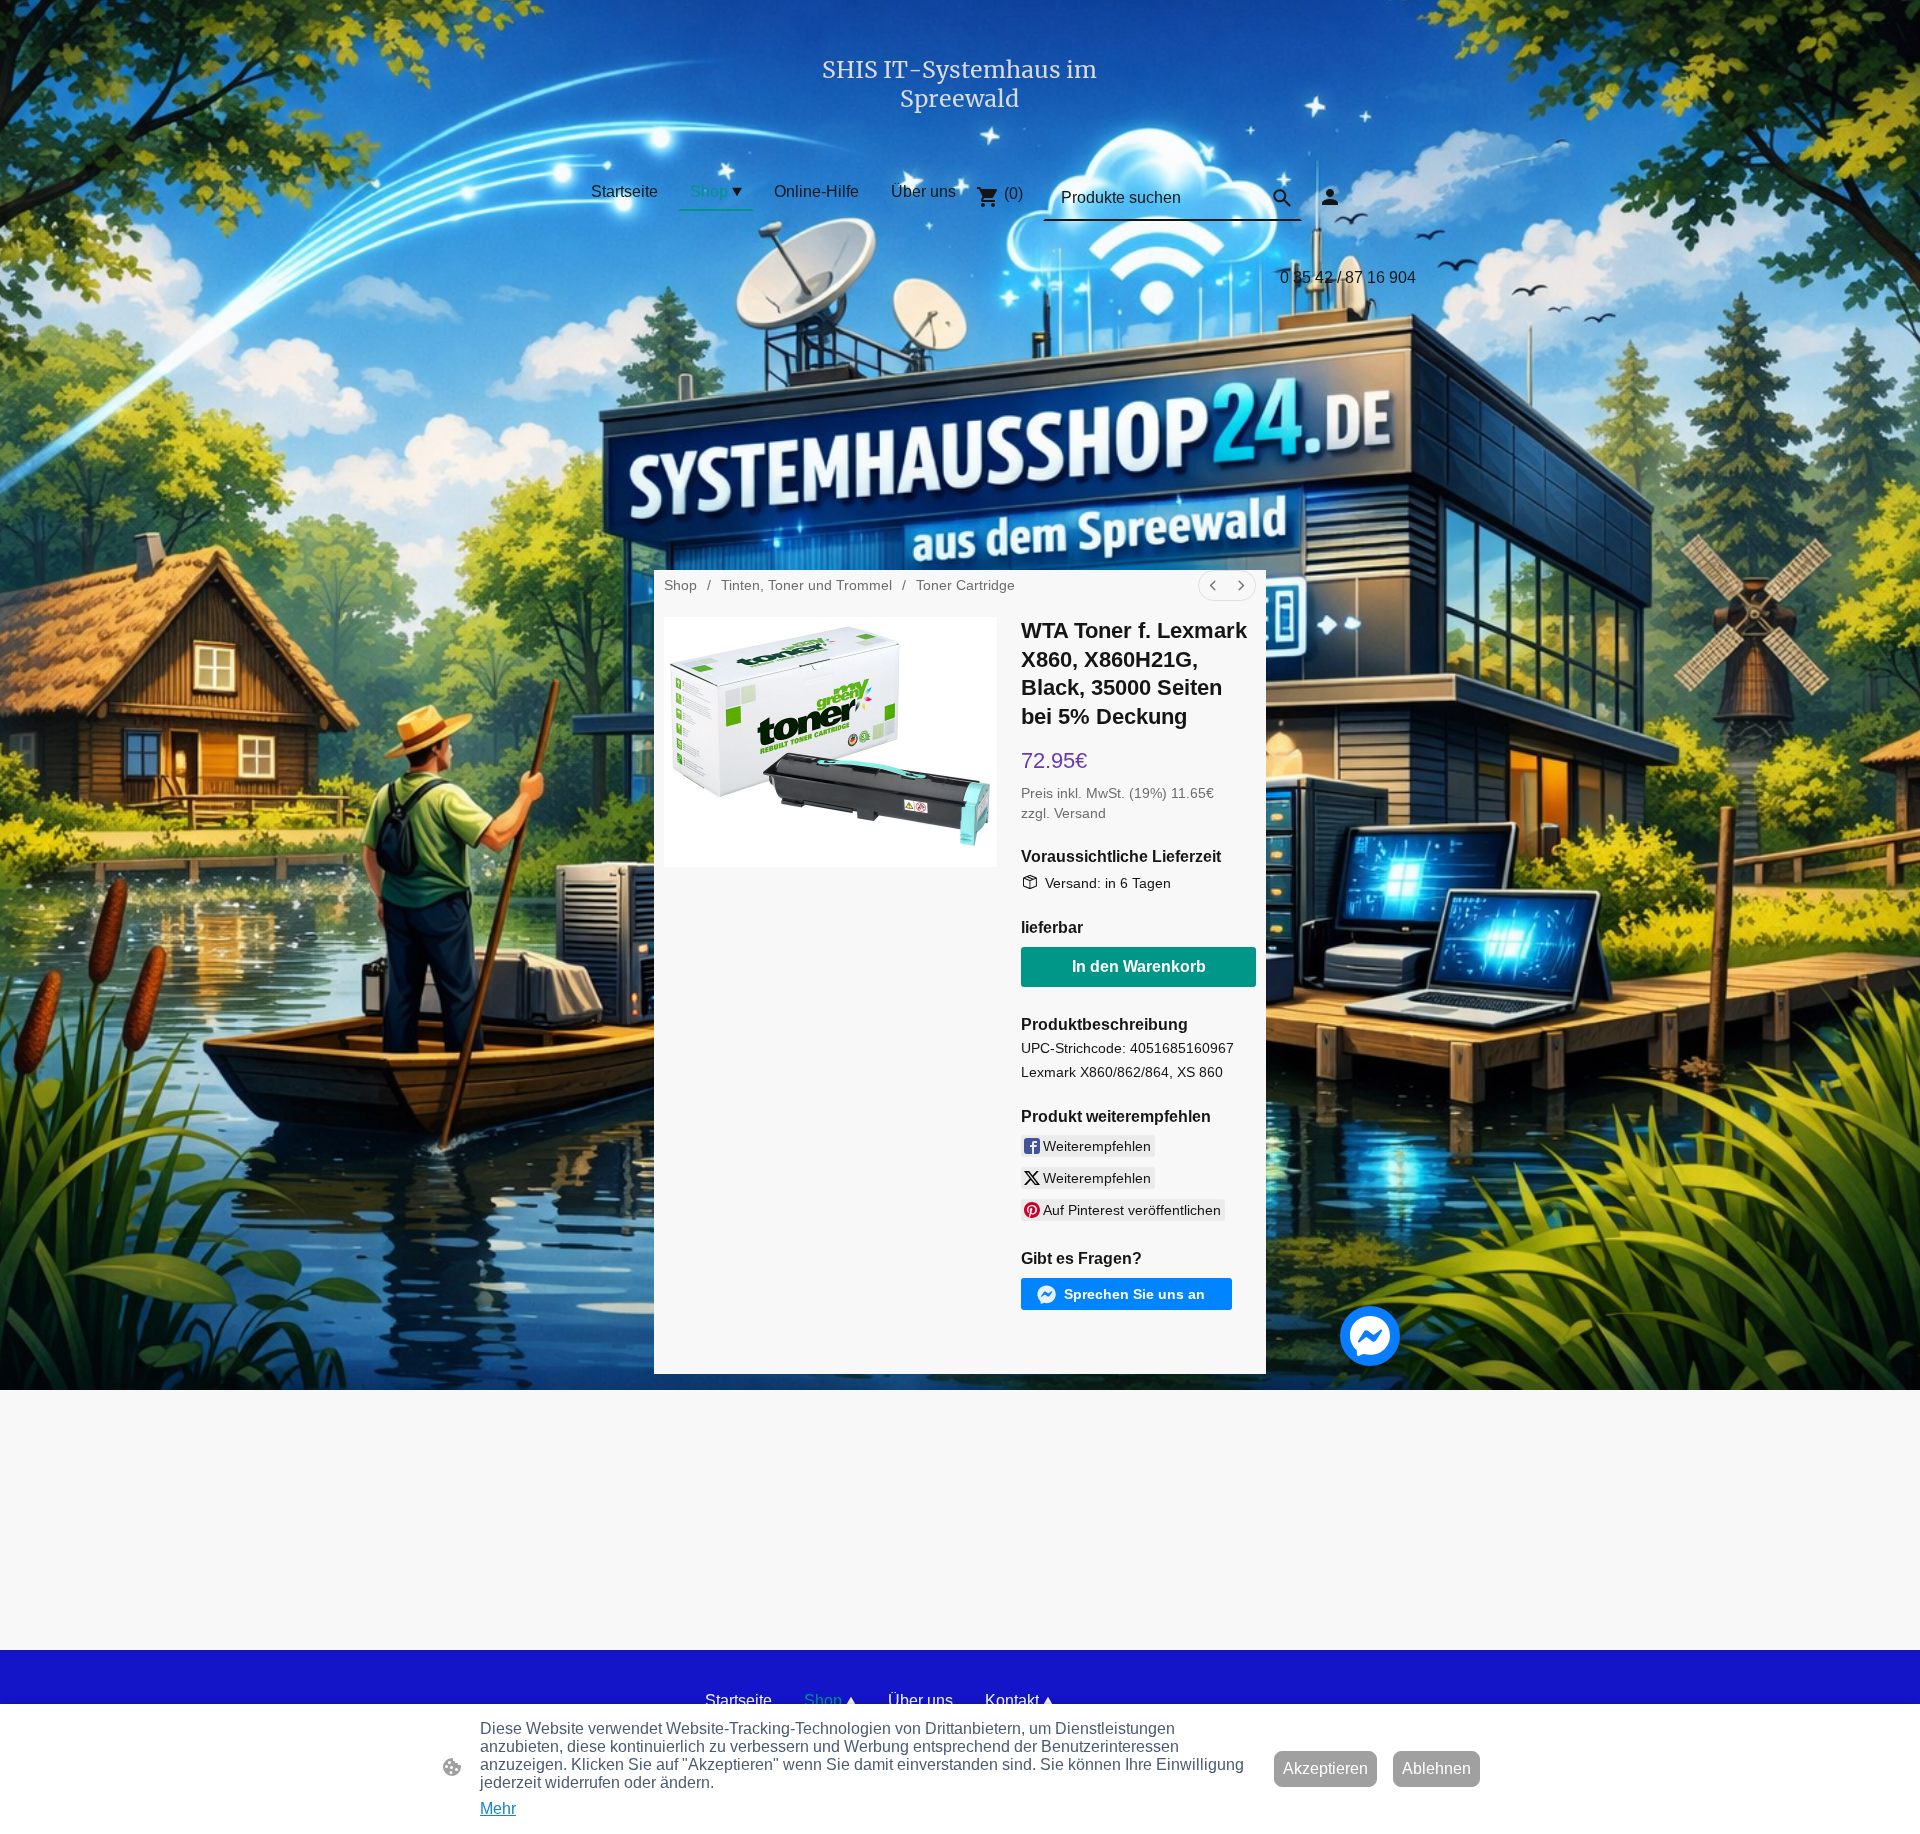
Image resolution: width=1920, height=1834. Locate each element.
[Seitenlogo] (959, 131)
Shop (680, 585)
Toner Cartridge (965, 585)
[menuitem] (1213, 585)
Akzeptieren (1325, 1768)
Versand (1080, 813)
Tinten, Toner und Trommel (806, 585)
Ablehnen (1436, 1768)
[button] (1282, 198)
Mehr (498, 1808)
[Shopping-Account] (1330, 197)
